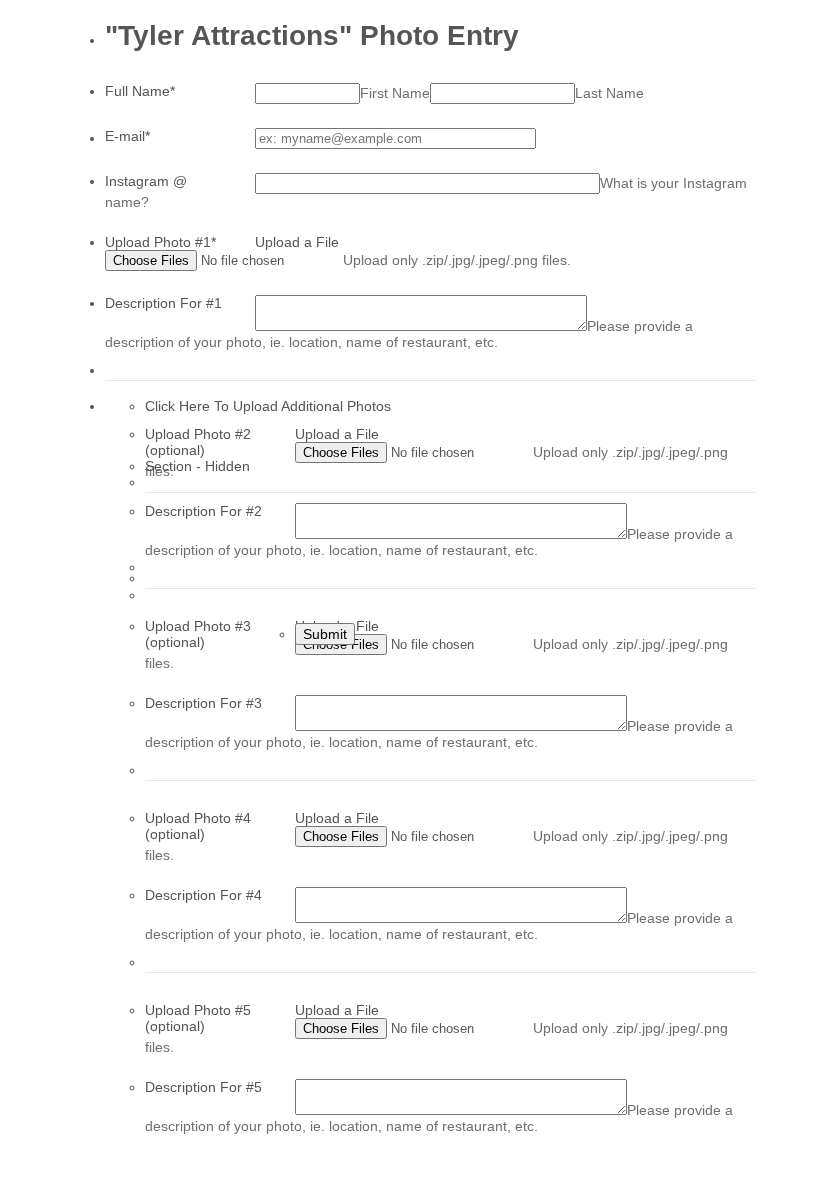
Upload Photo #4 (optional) (198, 826)
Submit (325, 634)
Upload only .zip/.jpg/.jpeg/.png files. (457, 260)
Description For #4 (203, 895)
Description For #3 (203, 703)
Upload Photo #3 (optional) (198, 634)
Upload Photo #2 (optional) (198, 442)
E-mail (127, 136)
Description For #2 (203, 511)
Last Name (609, 93)
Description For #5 (203, 1087)
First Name (395, 93)
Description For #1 (163, 303)
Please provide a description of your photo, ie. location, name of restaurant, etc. (399, 334)
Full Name (140, 91)
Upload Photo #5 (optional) (198, 1018)
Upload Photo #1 (160, 242)
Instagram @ (146, 181)
